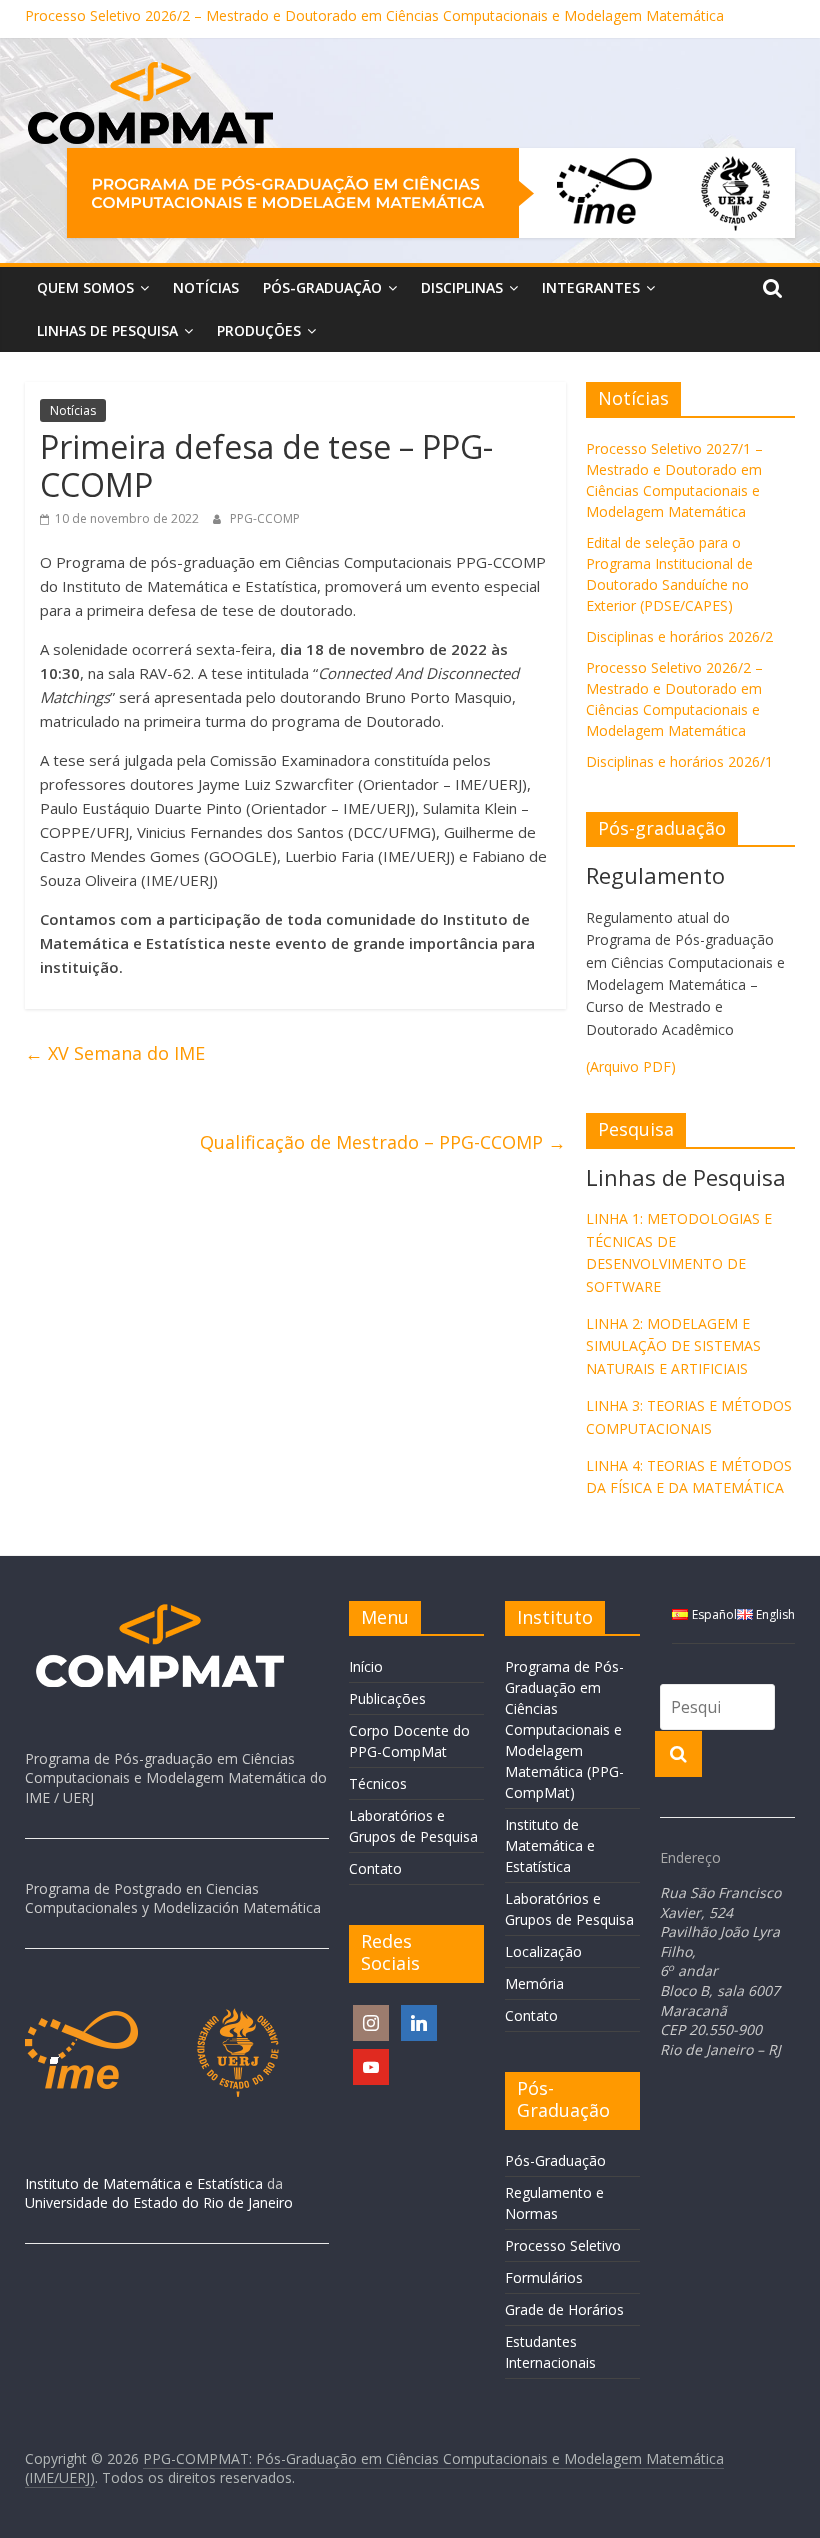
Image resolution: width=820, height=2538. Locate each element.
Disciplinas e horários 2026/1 (679, 761)
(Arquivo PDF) (631, 1066)
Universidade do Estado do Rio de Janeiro (159, 2202)
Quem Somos (85, 287)
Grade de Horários (564, 2309)
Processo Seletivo (563, 2245)
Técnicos (378, 1783)
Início (366, 1666)
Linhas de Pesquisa (107, 330)
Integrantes (591, 287)
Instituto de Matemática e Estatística (144, 2183)
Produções (259, 330)
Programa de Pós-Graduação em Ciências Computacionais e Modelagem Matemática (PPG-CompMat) (564, 1729)
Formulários (544, 2277)
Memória (534, 1983)
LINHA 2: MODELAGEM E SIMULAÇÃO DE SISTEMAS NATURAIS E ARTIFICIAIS (673, 1346)
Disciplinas (462, 287)
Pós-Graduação (322, 287)
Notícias (206, 287)
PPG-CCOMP (265, 518)
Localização (543, 1951)
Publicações (387, 1698)
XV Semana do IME (115, 1053)
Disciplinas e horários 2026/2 (679, 636)
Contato (375, 1868)
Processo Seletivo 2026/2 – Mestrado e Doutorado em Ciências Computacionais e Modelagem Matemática (374, 18)
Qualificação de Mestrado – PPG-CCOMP (383, 1142)
